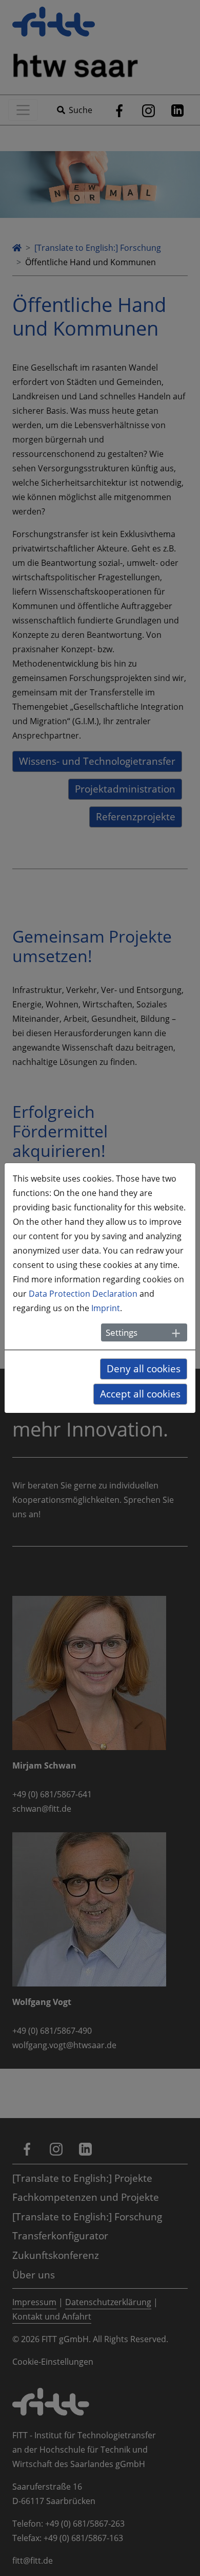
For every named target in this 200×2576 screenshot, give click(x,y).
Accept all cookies (140, 1394)
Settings (122, 1332)
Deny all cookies (144, 1368)
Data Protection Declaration (83, 1294)
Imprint (106, 1308)
